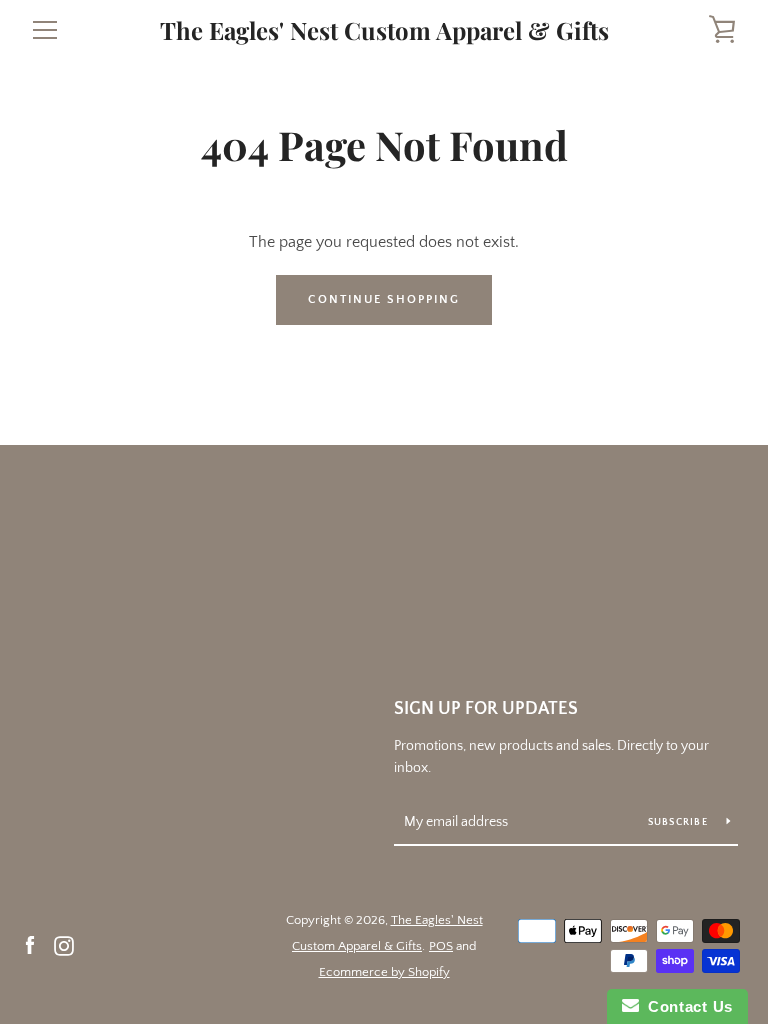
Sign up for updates (486, 709)
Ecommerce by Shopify (384, 972)
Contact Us (686, 1006)
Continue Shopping (384, 299)
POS (441, 946)
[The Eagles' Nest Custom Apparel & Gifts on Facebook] (30, 945)
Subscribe (680, 822)
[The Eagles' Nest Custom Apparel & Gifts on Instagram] (64, 945)
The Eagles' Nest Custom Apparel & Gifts (384, 30)
